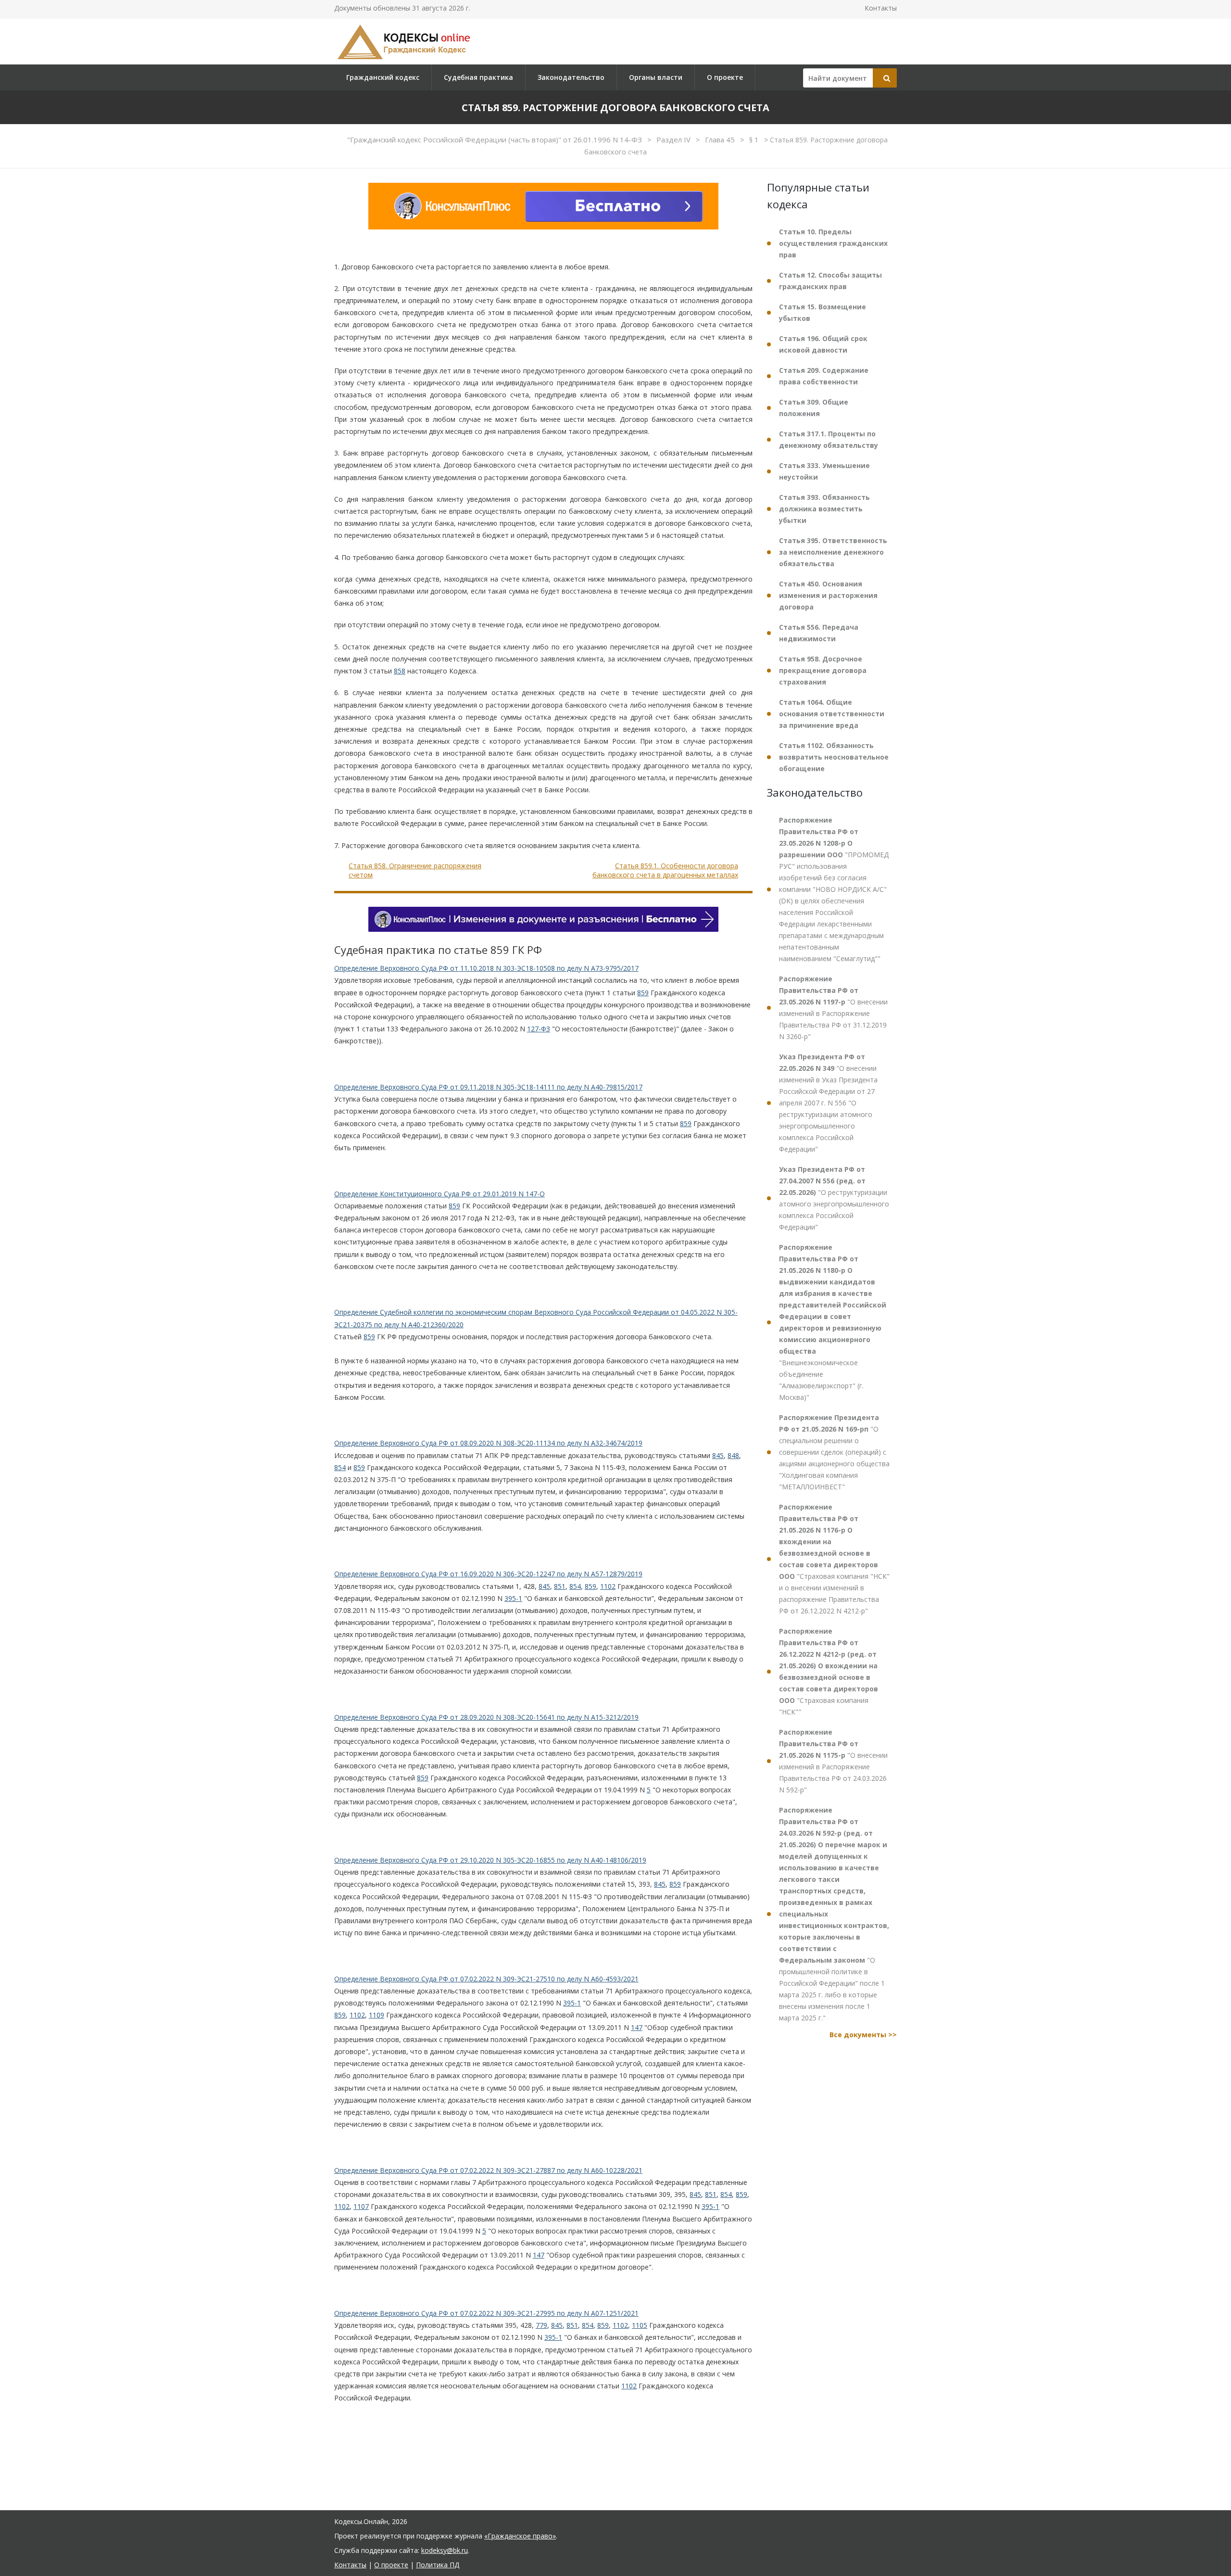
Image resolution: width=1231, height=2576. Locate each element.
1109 (377, 2015)
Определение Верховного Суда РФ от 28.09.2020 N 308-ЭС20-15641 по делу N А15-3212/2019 (486, 1717)
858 (400, 671)
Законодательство (571, 77)
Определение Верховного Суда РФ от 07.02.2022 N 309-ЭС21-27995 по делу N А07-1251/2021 (486, 2313)
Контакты (881, 8)
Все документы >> (863, 2035)
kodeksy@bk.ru (445, 2550)
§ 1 (755, 140)
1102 (608, 1586)
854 (340, 1467)
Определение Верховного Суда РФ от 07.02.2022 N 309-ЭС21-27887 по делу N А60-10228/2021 (488, 2170)
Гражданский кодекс (383, 77)
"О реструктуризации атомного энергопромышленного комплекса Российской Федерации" (834, 1198)
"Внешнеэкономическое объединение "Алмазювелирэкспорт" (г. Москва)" (833, 1322)
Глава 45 (721, 140)
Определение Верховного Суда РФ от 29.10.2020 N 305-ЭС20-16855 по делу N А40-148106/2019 (490, 1860)
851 (560, 1586)
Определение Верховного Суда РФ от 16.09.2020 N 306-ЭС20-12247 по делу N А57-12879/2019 (488, 1574)
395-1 (513, 1598)
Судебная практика (478, 77)
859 (643, 993)
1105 (640, 2325)
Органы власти (656, 77)
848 (733, 1455)
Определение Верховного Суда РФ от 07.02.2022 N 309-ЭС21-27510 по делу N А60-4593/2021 (486, 1979)
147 (637, 2027)
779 (541, 2325)
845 (718, 1455)
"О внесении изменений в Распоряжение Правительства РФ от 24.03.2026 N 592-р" (833, 1761)
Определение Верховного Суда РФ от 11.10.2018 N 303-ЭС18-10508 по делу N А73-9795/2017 (486, 968)
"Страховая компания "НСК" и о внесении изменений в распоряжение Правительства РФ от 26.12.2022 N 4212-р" (834, 1559)
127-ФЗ (539, 1029)
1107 (361, 2206)
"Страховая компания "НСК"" (829, 1671)
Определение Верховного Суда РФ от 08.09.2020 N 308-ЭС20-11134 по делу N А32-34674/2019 (488, 1443)
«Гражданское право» (520, 2536)
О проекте (725, 77)
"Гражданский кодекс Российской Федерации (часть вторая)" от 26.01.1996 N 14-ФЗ (496, 140)
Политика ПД (438, 2565)
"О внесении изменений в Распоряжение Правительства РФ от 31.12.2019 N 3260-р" (833, 1008)
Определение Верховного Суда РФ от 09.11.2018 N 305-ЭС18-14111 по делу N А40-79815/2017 (488, 1087)
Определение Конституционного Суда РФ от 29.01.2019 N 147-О (440, 1194)
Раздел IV (674, 140)
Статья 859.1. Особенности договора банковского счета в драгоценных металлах (665, 870)
